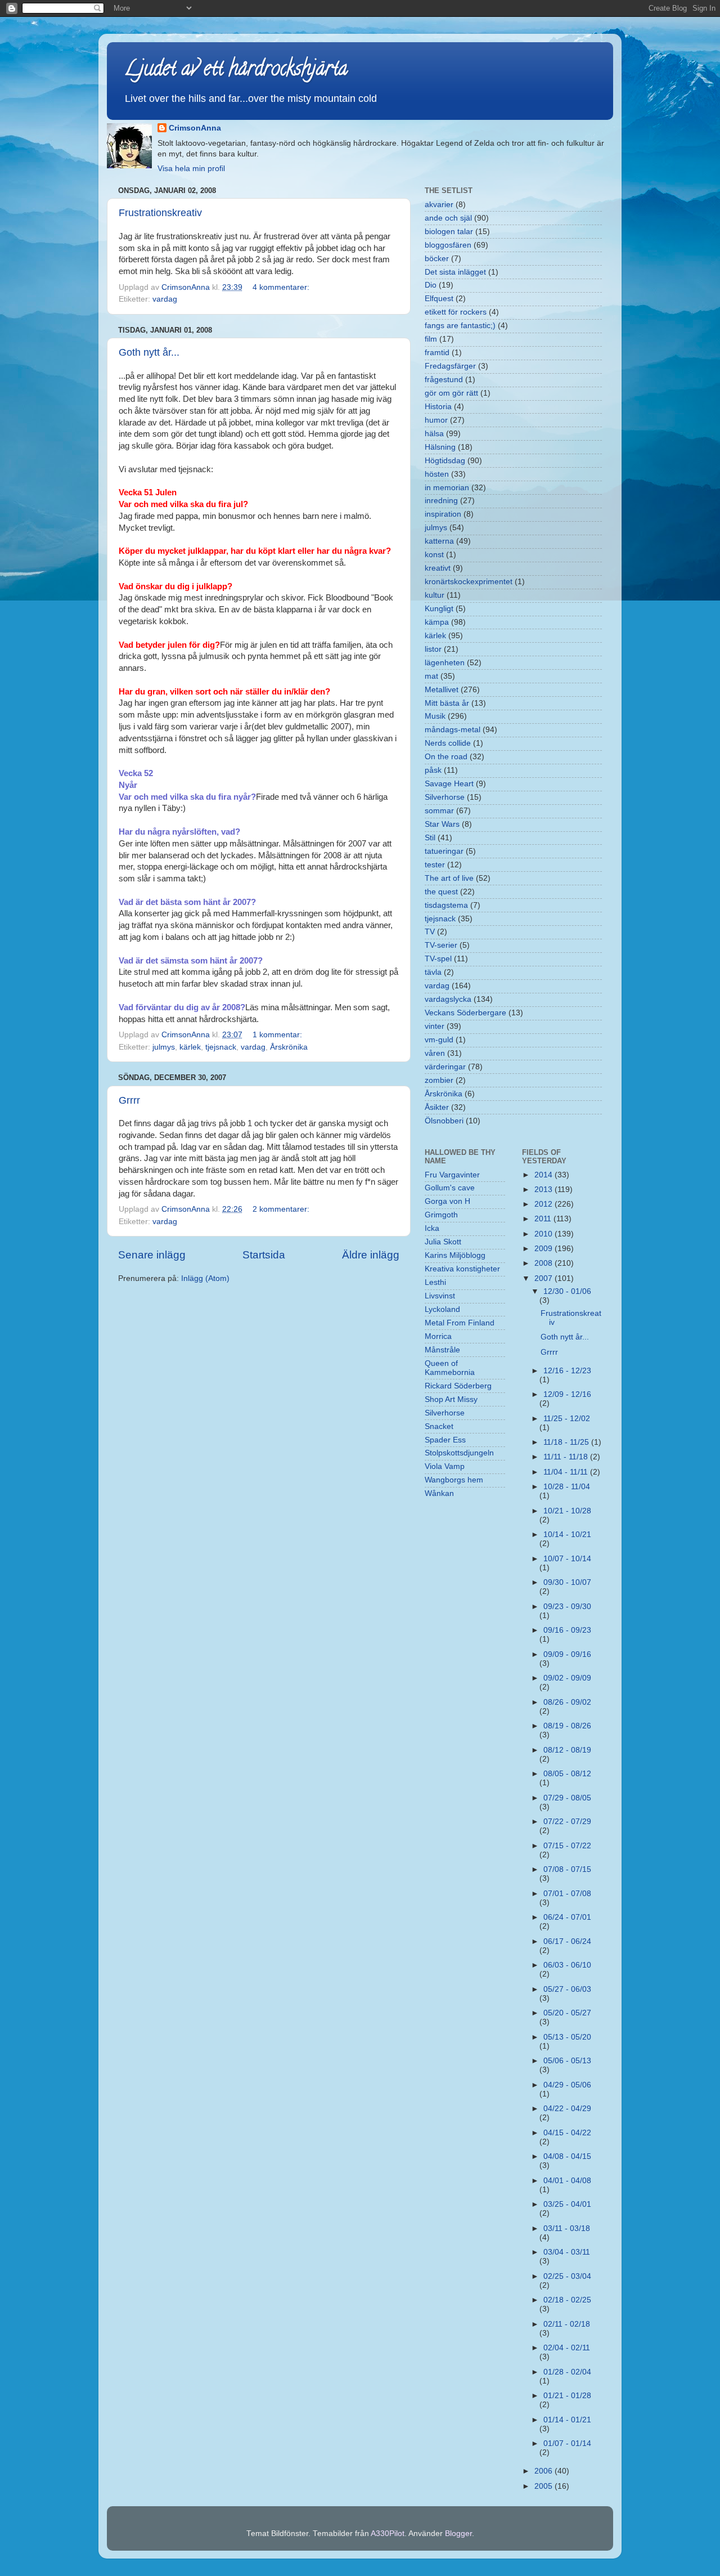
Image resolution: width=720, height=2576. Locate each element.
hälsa (434, 434)
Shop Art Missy (451, 1399)
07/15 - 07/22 (567, 1846)
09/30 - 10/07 (567, 1582)
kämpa (437, 622)
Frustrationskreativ (160, 213)
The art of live (449, 878)
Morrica (438, 1336)
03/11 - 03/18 (567, 2228)
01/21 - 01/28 (567, 2396)
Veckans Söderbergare (465, 1013)
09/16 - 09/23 (567, 1630)
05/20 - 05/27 (567, 2013)
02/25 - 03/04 (567, 2276)
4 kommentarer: (282, 287)
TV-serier (441, 945)
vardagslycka (448, 999)
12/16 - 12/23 (567, 1371)
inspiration (443, 514)
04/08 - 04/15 (567, 2156)
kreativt (438, 568)
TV (430, 932)
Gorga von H (447, 1201)
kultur (435, 595)
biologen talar (449, 232)
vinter (435, 1026)
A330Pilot (388, 2534)
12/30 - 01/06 (567, 1291)
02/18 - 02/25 (567, 2300)
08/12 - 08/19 (567, 1750)
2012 (544, 1204)
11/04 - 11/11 (567, 1472)
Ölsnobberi (444, 1121)
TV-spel (438, 959)
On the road (446, 757)
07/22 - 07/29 (567, 1822)
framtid (437, 353)
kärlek (190, 1047)
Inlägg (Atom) (205, 1278)
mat (431, 676)
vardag (165, 299)
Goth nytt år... (149, 352)
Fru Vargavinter (452, 1175)
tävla (433, 972)
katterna (439, 541)
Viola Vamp (445, 1466)
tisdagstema (446, 905)
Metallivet (442, 690)
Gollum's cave (450, 1188)
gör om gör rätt (451, 393)
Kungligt (439, 609)
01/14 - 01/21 (567, 2420)
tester (435, 865)
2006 (544, 2471)
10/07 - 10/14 (567, 1559)
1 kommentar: (278, 1035)
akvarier (439, 205)
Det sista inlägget (455, 272)
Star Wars (442, 824)
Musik (435, 716)
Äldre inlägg (371, 1255)
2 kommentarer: (282, 1209)
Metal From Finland (460, 1323)
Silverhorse (445, 797)
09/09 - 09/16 (567, 1654)
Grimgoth (441, 1215)
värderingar (445, 1067)
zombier (439, 1080)
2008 (544, 1263)
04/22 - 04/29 (567, 2109)
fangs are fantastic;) (460, 326)
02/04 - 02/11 (567, 2348)
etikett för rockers (456, 312)
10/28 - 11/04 (567, 1487)
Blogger (458, 2534)
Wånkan (439, 1493)
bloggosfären (448, 245)
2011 (544, 1219)
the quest (441, 892)
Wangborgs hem (454, 1480)
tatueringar (444, 851)
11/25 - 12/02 (567, 1419)
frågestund (444, 380)
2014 (544, 1175)
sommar (439, 811)
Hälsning (440, 447)
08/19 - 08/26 (567, 1726)
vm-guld (439, 1040)
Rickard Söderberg (458, 1386)
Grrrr (129, 1100)
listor (433, 649)
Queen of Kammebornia (450, 1368)
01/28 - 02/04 (567, 2372)
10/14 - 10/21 (567, 1535)
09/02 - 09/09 (567, 1678)
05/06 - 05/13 (567, 2061)
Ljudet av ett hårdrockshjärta (236, 70)
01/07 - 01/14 (567, 2443)
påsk (433, 770)
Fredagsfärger (450, 366)
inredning (441, 501)
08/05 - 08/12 (567, 1774)
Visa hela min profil (191, 169)
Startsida (264, 1255)
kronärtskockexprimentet (469, 582)
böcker (437, 259)
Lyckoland (442, 1309)
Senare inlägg (152, 1255)
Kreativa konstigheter (462, 1269)
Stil (430, 838)
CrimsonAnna (195, 128)
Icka (432, 1228)
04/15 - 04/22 (567, 2133)
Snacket (439, 1426)
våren (435, 1053)
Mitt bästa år (447, 703)
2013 (544, 1190)
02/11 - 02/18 (567, 2324)
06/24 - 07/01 (567, 1917)
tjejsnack (221, 1047)
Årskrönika (289, 1047)
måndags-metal (453, 730)
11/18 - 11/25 (567, 1442)
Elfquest (439, 299)
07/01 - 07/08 (567, 1894)
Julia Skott (443, 1242)
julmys (164, 1047)
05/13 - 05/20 (567, 2037)
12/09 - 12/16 (567, 1394)
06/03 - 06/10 (567, 1965)
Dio (431, 285)
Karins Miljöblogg (455, 1255)
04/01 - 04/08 (567, 2181)
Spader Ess (445, 1440)
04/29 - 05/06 (567, 2085)
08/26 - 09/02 (567, 1702)
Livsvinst (440, 1296)
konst (434, 555)
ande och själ (448, 218)
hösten (437, 474)
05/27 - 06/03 (567, 1989)
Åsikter (437, 1107)
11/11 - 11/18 (567, 1457)
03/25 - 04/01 (567, 2204)
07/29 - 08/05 (567, 1798)
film (431, 339)
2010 (544, 1234)
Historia (438, 407)
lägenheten (445, 663)
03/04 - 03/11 (567, 2252)
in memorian (447, 488)
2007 (544, 1278)
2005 (544, 2486)
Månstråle (442, 1350)
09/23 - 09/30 (567, 1607)
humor (436, 420)
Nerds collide (448, 743)
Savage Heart (449, 784)
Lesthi (435, 1282)
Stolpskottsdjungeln (459, 1453)
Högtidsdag (445, 461)
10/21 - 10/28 (567, 1511)
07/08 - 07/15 (567, 1869)
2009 (544, 1249)
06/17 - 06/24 (567, 1941)
